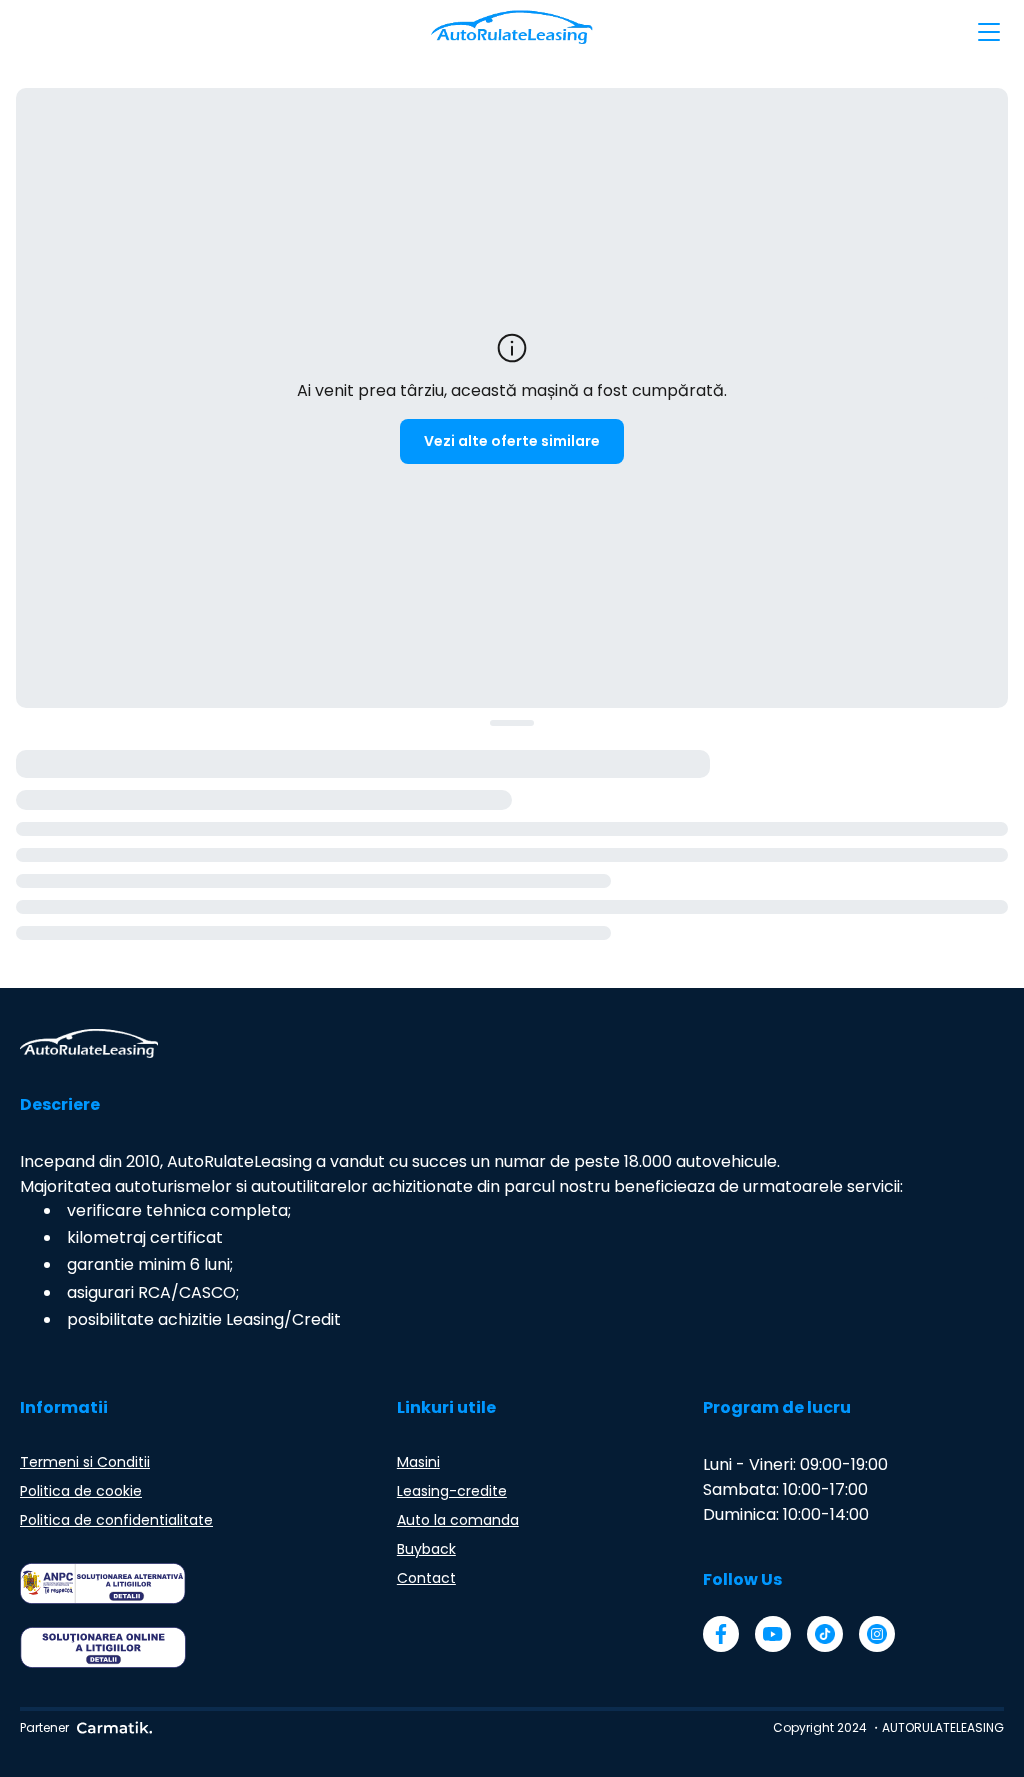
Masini (418, 1462)
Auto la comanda (458, 1520)
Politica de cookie (81, 1491)
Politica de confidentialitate (116, 1520)
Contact (426, 1578)
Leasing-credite (452, 1491)
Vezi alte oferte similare (512, 441)
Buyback (426, 1549)
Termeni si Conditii (85, 1462)
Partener (44, 1727)
